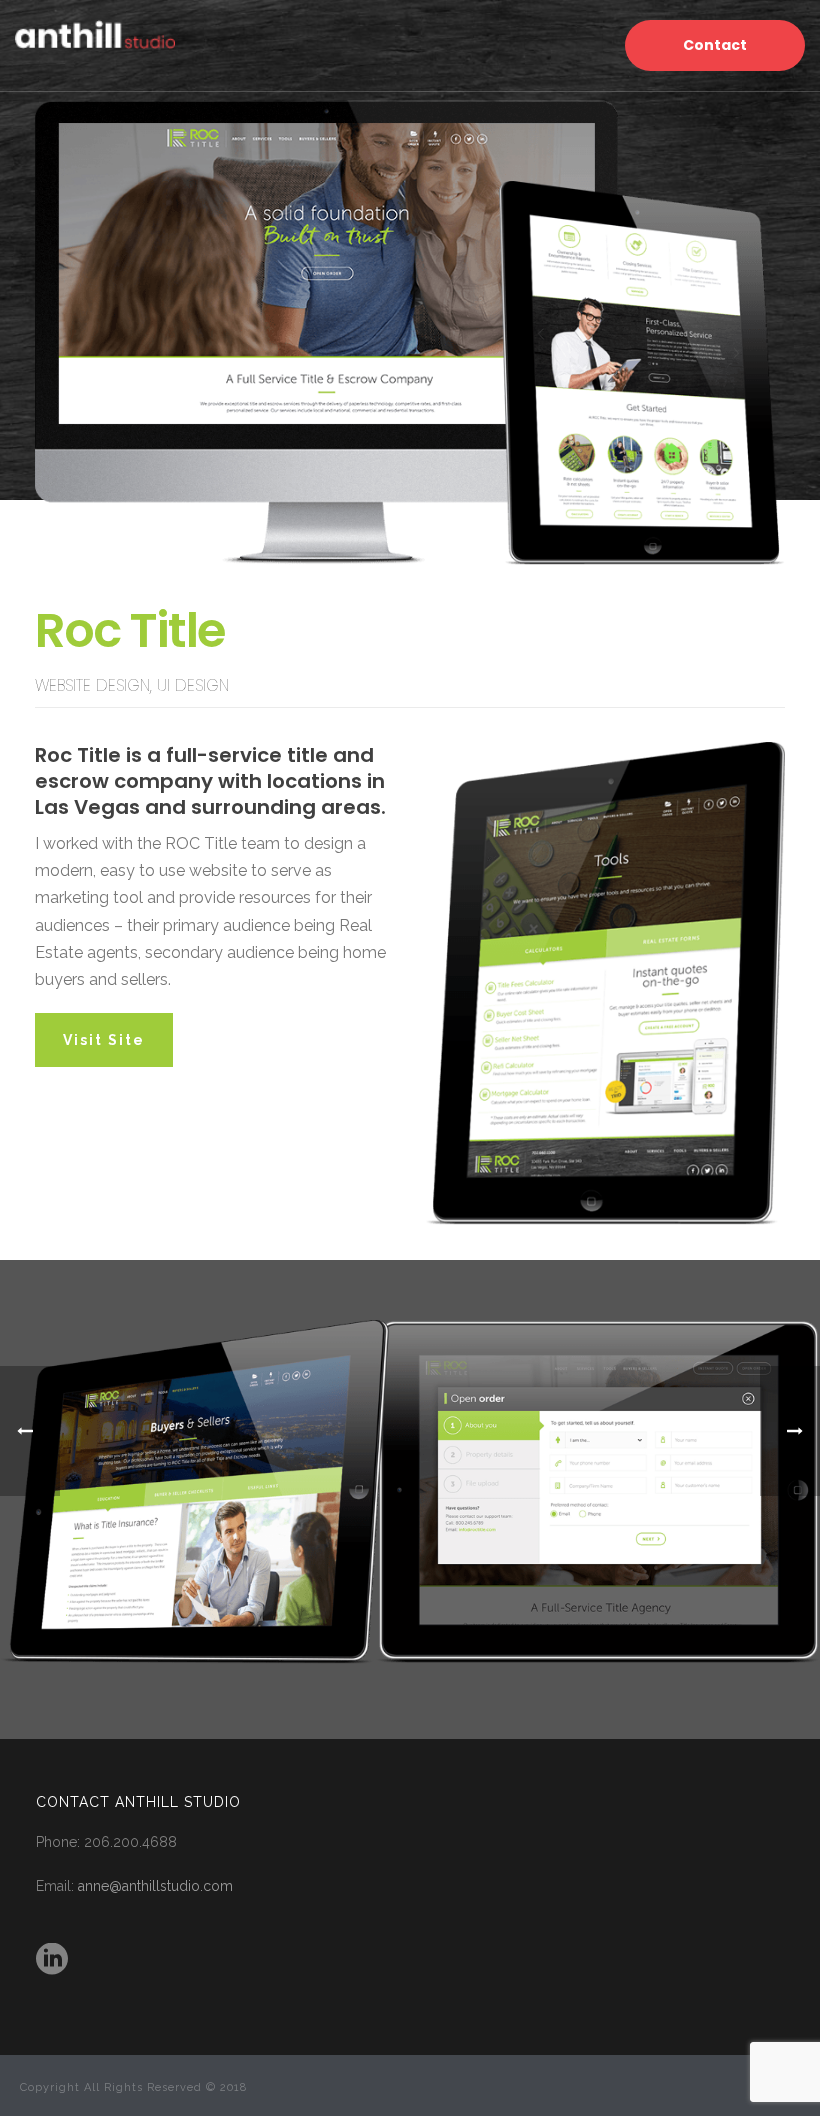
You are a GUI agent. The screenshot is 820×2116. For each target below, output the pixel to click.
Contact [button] (715, 45)
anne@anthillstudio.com (155, 1886)
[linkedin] (52, 1960)
